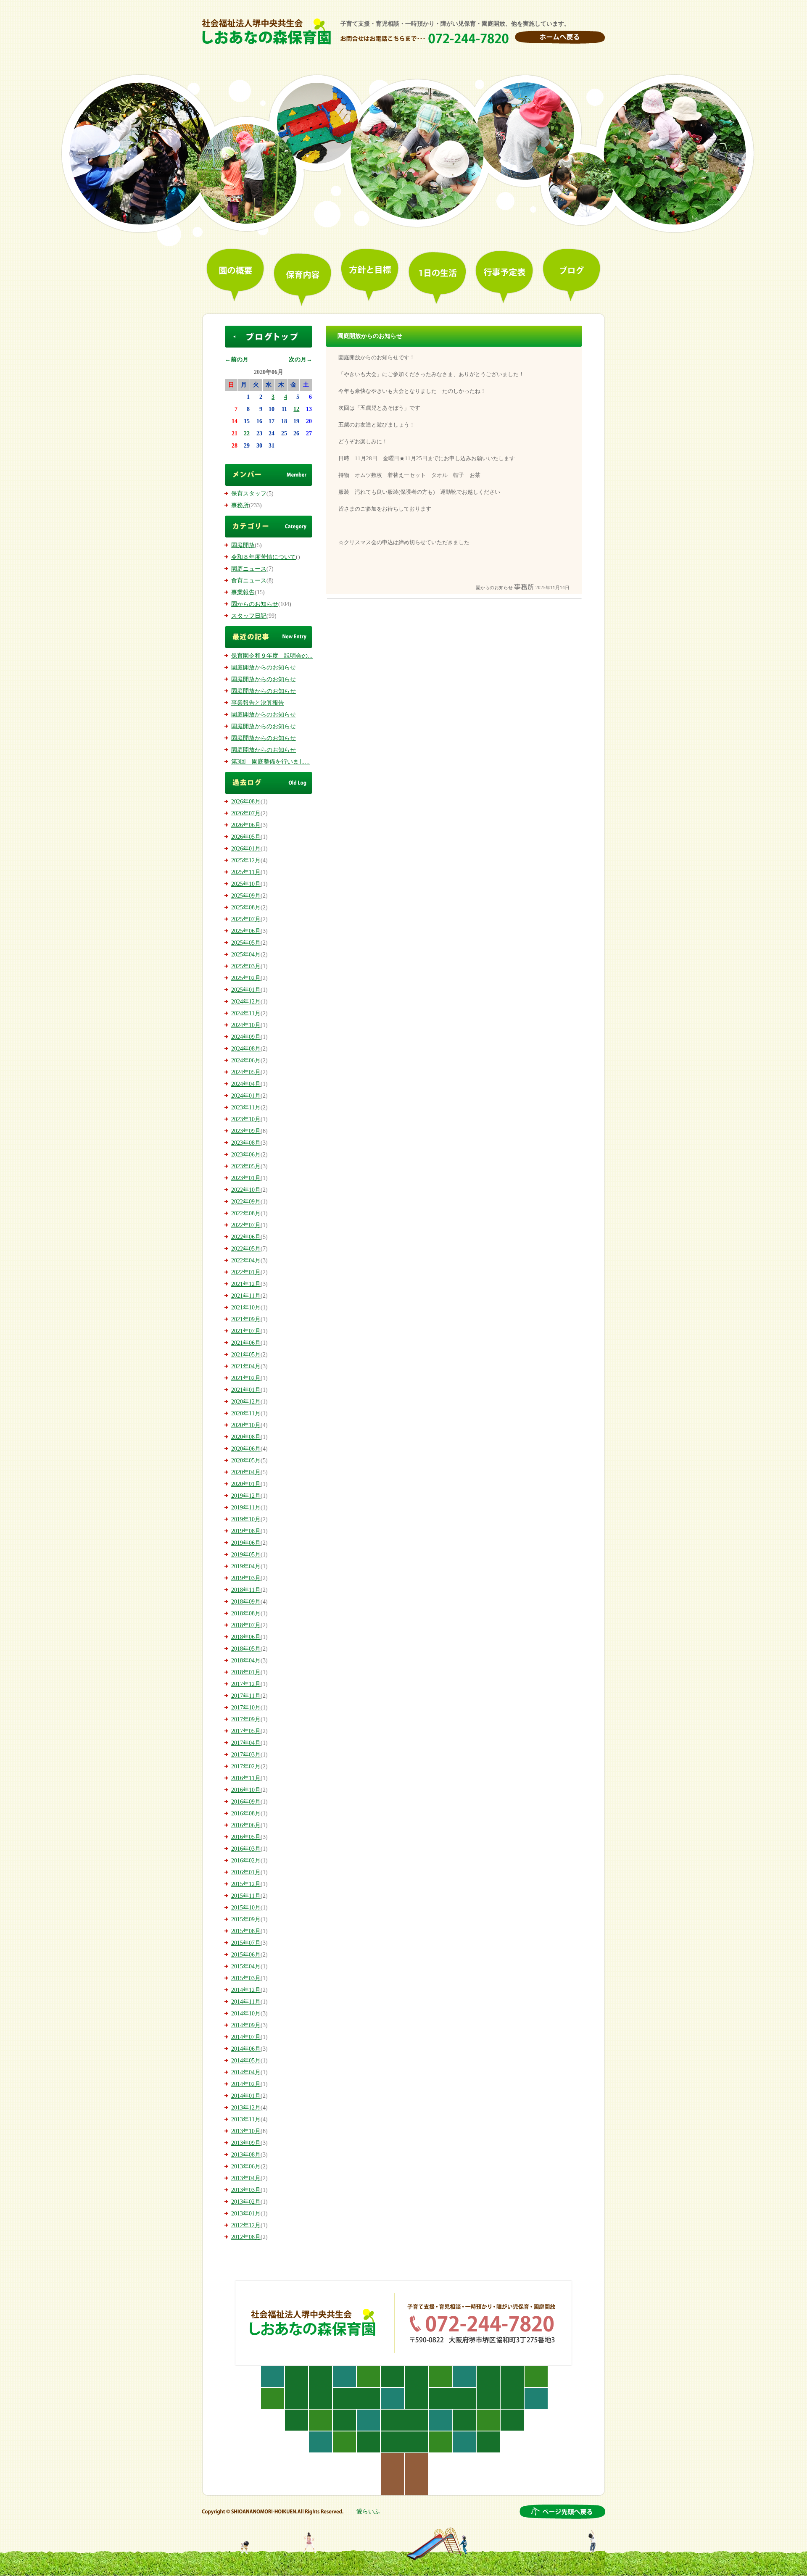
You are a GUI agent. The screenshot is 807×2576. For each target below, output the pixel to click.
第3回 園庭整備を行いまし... (270, 762)
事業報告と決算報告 (258, 703)
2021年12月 (246, 1284)
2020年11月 (246, 1413)
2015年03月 (246, 1978)
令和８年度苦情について (264, 557)
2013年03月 (246, 2190)
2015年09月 (246, 1919)
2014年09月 (246, 2025)
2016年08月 (246, 1813)
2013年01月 (246, 2214)
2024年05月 (246, 1072)
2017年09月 (246, 1719)
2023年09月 (246, 1131)
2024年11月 (246, 1013)
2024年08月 (246, 1049)
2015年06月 (246, 1955)
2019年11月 (246, 1508)
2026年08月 (246, 802)
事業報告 (243, 592)
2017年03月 (246, 1755)
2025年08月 (246, 907)
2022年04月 (246, 1260)
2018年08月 (246, 1613)
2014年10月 (246, 2014)
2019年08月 (246, 1531)
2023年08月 (246, 1143)
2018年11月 (246, 1590)
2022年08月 (246, 1213)
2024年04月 (246, 1084)
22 (247, 433)
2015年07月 (246, 1943)
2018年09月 (246, 1602)
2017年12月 (246, 1684)
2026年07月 (246, 813)
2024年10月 (246, 1025)
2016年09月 (246, 1802)
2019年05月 (246, 1555)
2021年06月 (246, 1343)
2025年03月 (246, 966)
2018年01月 (246, 1672)
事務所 (240, 505)
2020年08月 (246, 1437)
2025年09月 (246, 896)
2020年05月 (246, 1461)
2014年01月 (246, 2096)
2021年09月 (246, 1319)
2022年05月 (246, 1249)
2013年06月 (246, 2166)
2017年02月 (246, 1766)
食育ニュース (249, 581)
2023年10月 (246, 1119)
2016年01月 (246, 1872)
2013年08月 (246, 2155)
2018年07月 (246, 1625)
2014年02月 (246, 2084)
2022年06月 (246, 1237)
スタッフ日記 (249, 616)
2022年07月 (246, 1225)
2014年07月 (246, 2037)
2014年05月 (246, 2061)
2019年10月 (246, 1519)
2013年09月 (246, 2143)
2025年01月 (246, 990)
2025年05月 (246, 943)
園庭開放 (243, 545)
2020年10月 (246, 1425)
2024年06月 (246, 1060)
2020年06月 (246, 1449)
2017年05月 (246, 1731)
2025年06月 (246, 931)
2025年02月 (246, 978)
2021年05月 (246, 1355)
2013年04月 (246, 2178)
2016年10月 (246, 1790)
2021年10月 (246, 1308)
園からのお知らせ (255, 604)
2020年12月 (246, 1402)
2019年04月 (246, 1566)
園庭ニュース (249, 569)
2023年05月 (246, 1166)
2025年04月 (246, 955)
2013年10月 (246, 2131)
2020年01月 (246, 1484)
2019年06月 (246, 1543)
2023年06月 (246, 1155)
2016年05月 (246, 1837)
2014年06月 (246, 2049)
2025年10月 (246, 884)
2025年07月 (246, 919)
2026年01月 (246, 849)
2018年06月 (246, 1637)
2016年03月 (246, 1849)
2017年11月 (246, 1696)
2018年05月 (246, 1649)
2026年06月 (246, 825)
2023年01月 (246, 1178)
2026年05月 (246, 837)
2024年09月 (246, 1037)
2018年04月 (246, 1661)
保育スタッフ (249, 494)
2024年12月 (246, 1002)
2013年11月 (246, 2119)
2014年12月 (246, 1990)
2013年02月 (246, 2202)
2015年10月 (246, 1908)
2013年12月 (246, 2108)
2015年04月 (246, 1966)
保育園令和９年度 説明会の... (272, 656)
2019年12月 (246, 1496)
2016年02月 (246, 1861)
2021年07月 (246, 1331)
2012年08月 (246, 2237)
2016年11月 (246, 1778)
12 (296, 409)
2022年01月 (246, 1272)
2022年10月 (246, 1190)
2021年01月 (246, 1390)
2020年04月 (246, 1472)
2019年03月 (246, 1578)
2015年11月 (246, 1896)
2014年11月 (246, 2002)
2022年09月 (246, 1202)
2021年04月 (246, 1366)
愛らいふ (368, 2511)
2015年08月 (246, 1931)
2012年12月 (246, 2225)
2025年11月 (246, 872)
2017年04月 (246, 1743)
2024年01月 (246, 1096)
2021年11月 (246, 1296)
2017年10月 (246, 1708)
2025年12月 (246, 860)
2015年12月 (246, 1884)
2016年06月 (246, 1825)
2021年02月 (246, 1378)
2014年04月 (246, 2072)
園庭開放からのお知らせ (264, 668)
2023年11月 (246, 1108)
